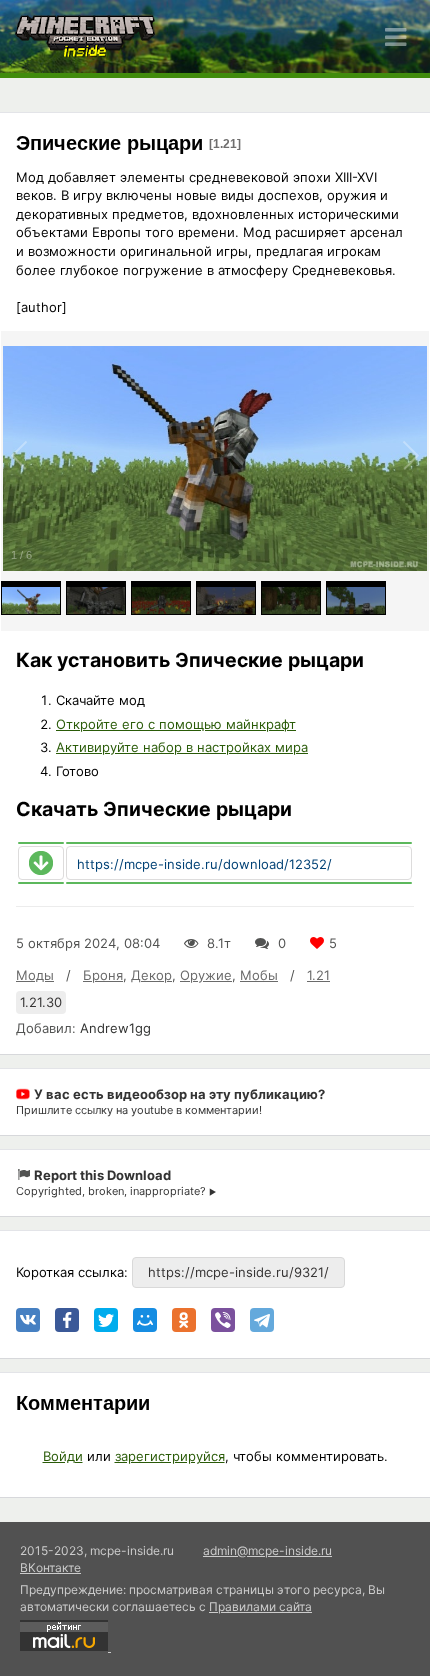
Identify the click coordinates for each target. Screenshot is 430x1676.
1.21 (318, 975)
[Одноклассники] (184, 1320)
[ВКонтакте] (28, 1320)
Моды (35, 975)
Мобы (259, 975)
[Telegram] (262, 1320)
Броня (103, 975)
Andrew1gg (115, 1028)
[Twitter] (106, 1320)
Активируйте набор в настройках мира (182, 747)
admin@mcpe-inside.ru (267, 1550)
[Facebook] (67, 1320)
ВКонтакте (50, 1567)
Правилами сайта (260, 1606)
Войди (63, 1456)
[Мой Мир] (145, 1320)
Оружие (206, 975)
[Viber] (223, 1320)
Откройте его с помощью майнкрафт (176, 724)
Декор (151, 975)
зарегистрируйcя (170, 1456)
